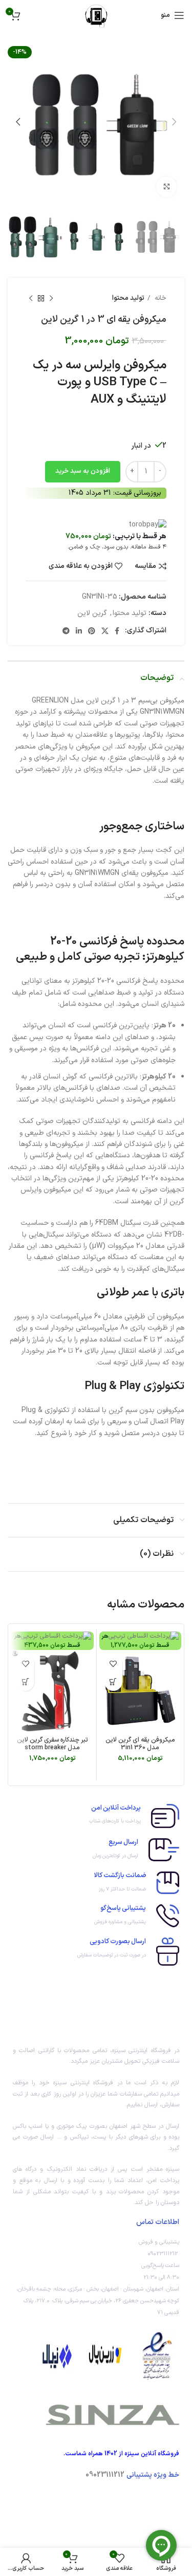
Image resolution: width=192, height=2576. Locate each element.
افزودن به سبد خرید (83, 471)
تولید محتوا (128, 298)
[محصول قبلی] (51, 299)
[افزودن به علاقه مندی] (113, 1664)
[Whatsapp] (139, 2504)
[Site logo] (96, 15)
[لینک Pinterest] (92, 631)
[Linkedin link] (79, 631)
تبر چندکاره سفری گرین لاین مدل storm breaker (52, 1744)
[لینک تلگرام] (66, 631)
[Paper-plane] (111, 2504)
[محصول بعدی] (31, 299)
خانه (159, 298)
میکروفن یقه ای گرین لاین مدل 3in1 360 (140, 1744)
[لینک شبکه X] (105, 631)
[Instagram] (166, 2504)
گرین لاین (92, 613)
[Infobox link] (96, 1816)
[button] (113, 1682)
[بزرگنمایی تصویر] (166, 187)
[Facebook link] (117, 631)
